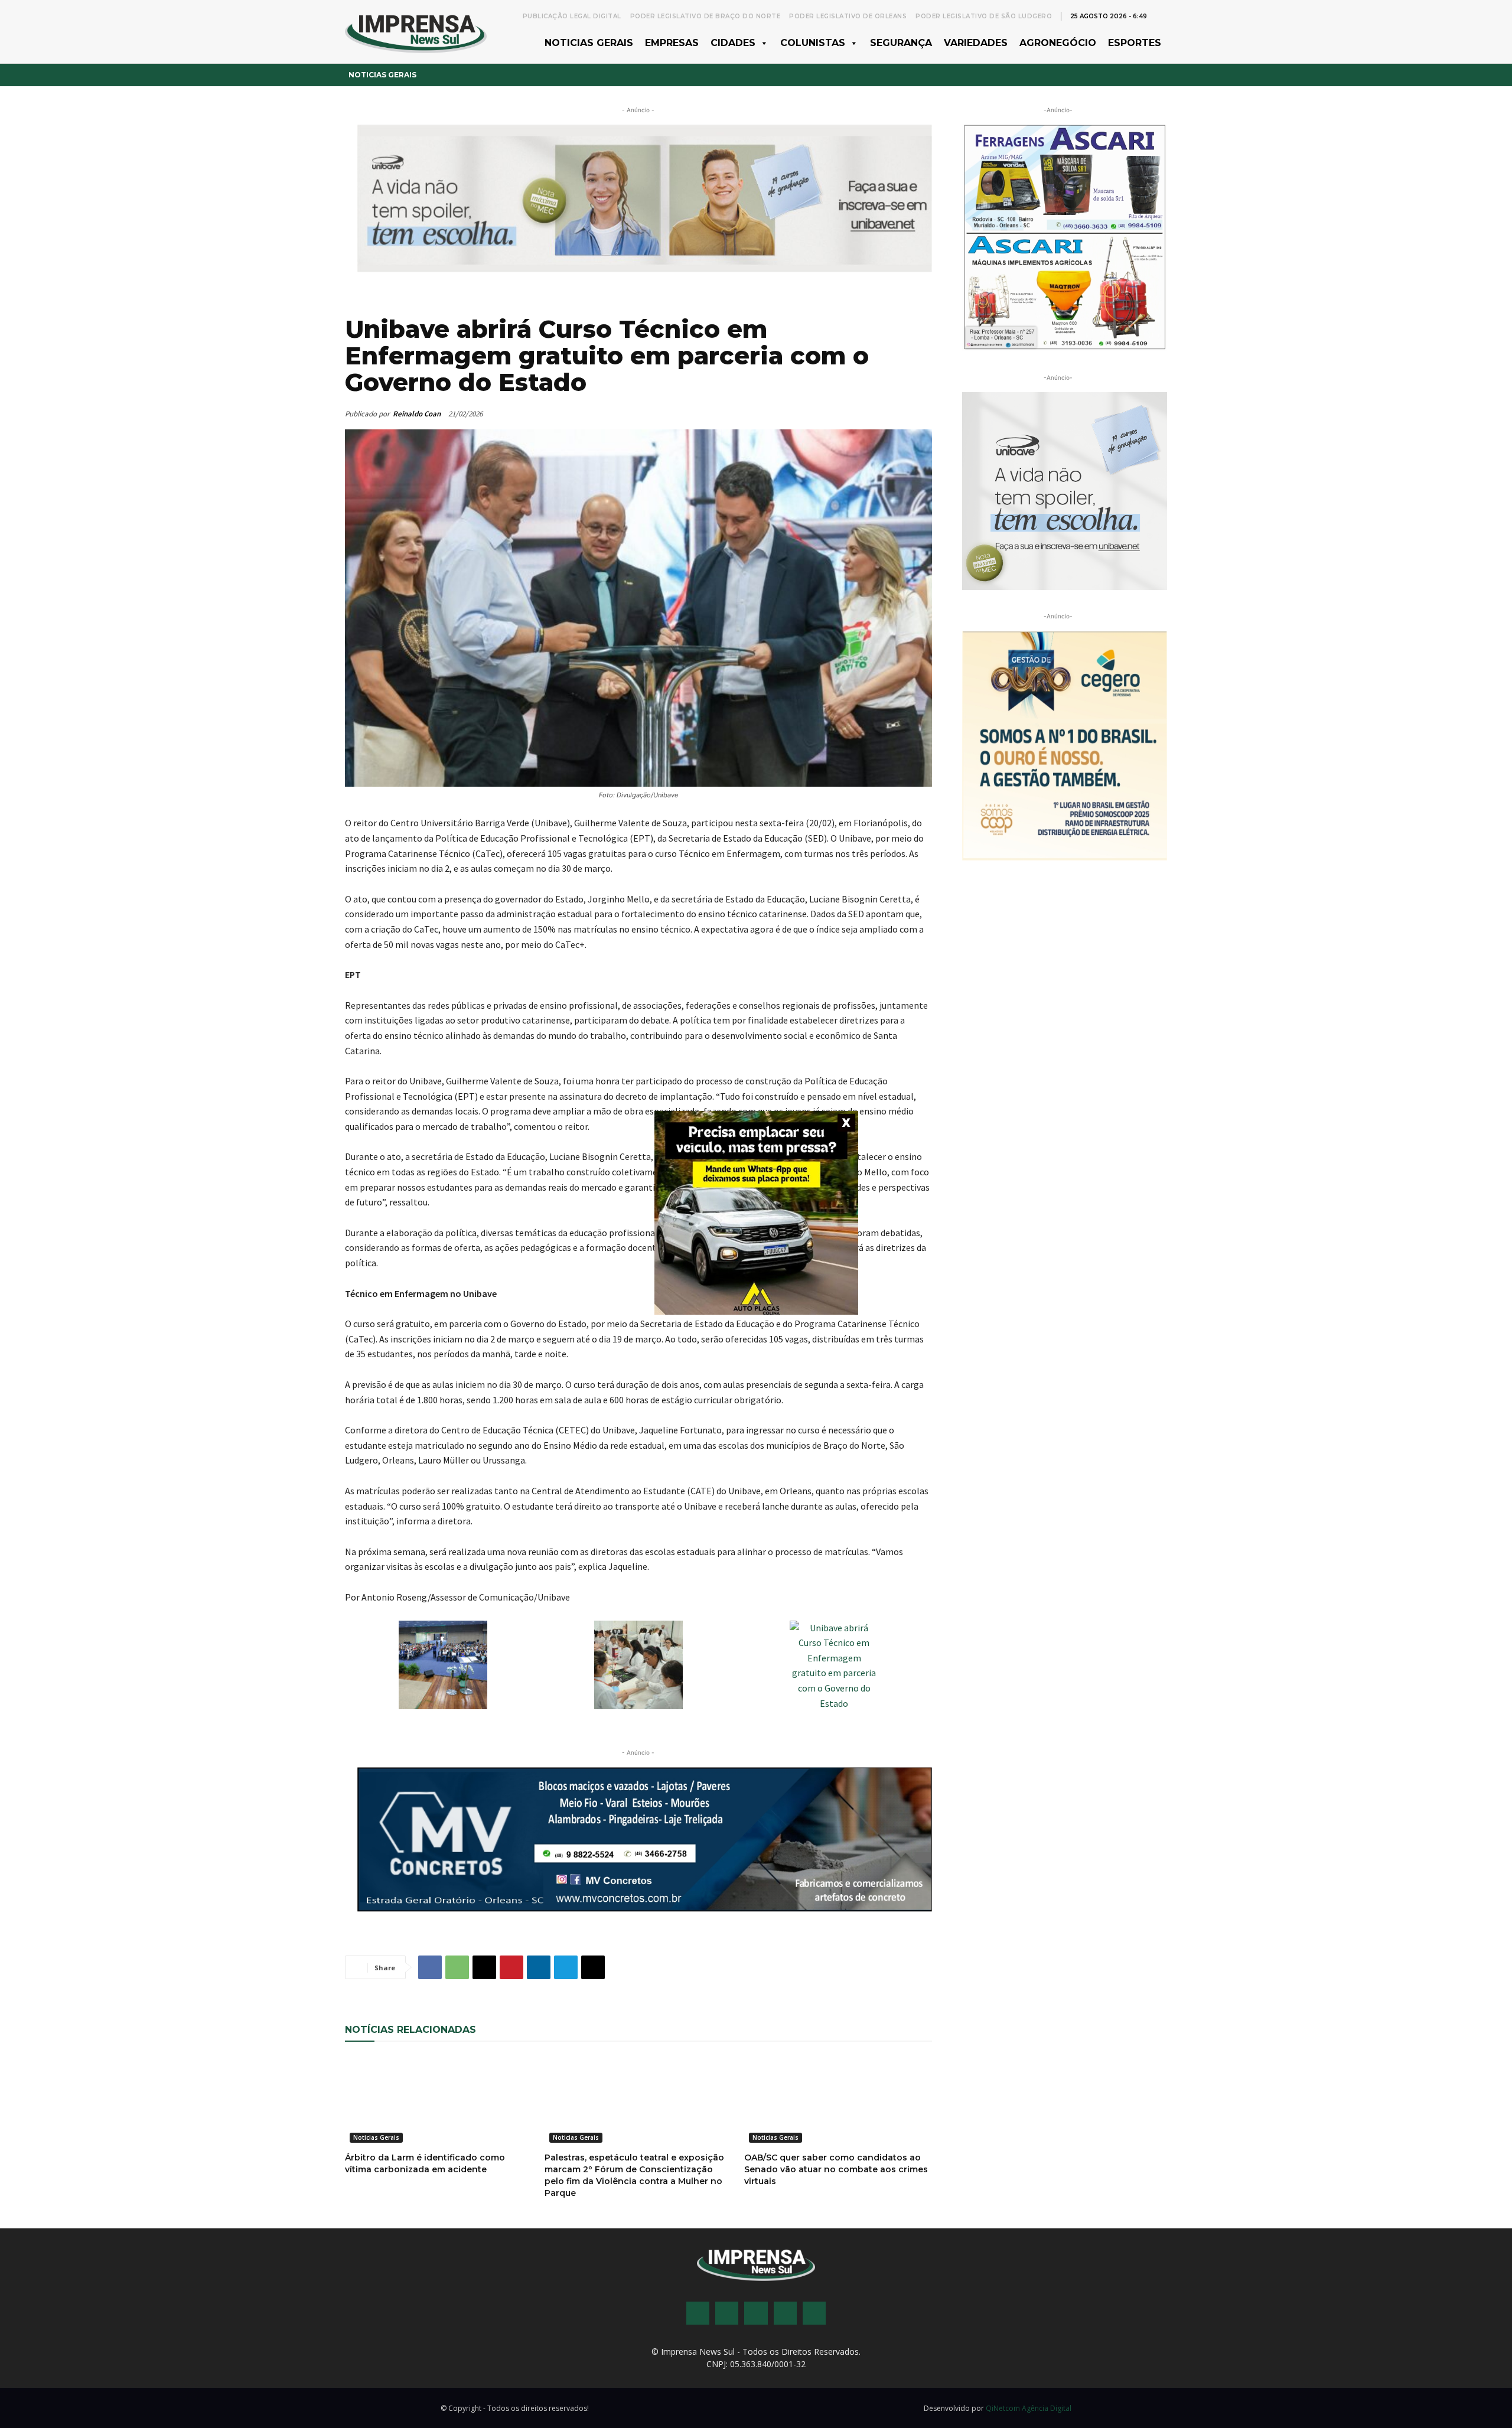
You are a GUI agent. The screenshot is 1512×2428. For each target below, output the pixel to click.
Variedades (976, 43)
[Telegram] (566, 1967)
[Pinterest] (511, 1967)
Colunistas (813, 43)
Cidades (733, 43)
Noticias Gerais (589, 43)
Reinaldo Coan (417, 414)
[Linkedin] (539, 1967)
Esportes (1135, 43)
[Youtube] (785, 2313)
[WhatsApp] (457, 1967)
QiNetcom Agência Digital (1029, 2408)
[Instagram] (727, 2313)
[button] (1161, 15)
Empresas (672, 43)
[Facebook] (430, 1967)
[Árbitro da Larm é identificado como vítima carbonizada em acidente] (439, 2101)
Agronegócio (1058, 43)
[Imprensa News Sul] (416, 32)
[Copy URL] (593, 1967)
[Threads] (814, 2313)
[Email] (484, 1967)
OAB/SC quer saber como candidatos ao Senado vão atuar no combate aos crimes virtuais (836, 2169)
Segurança (901, 43)
